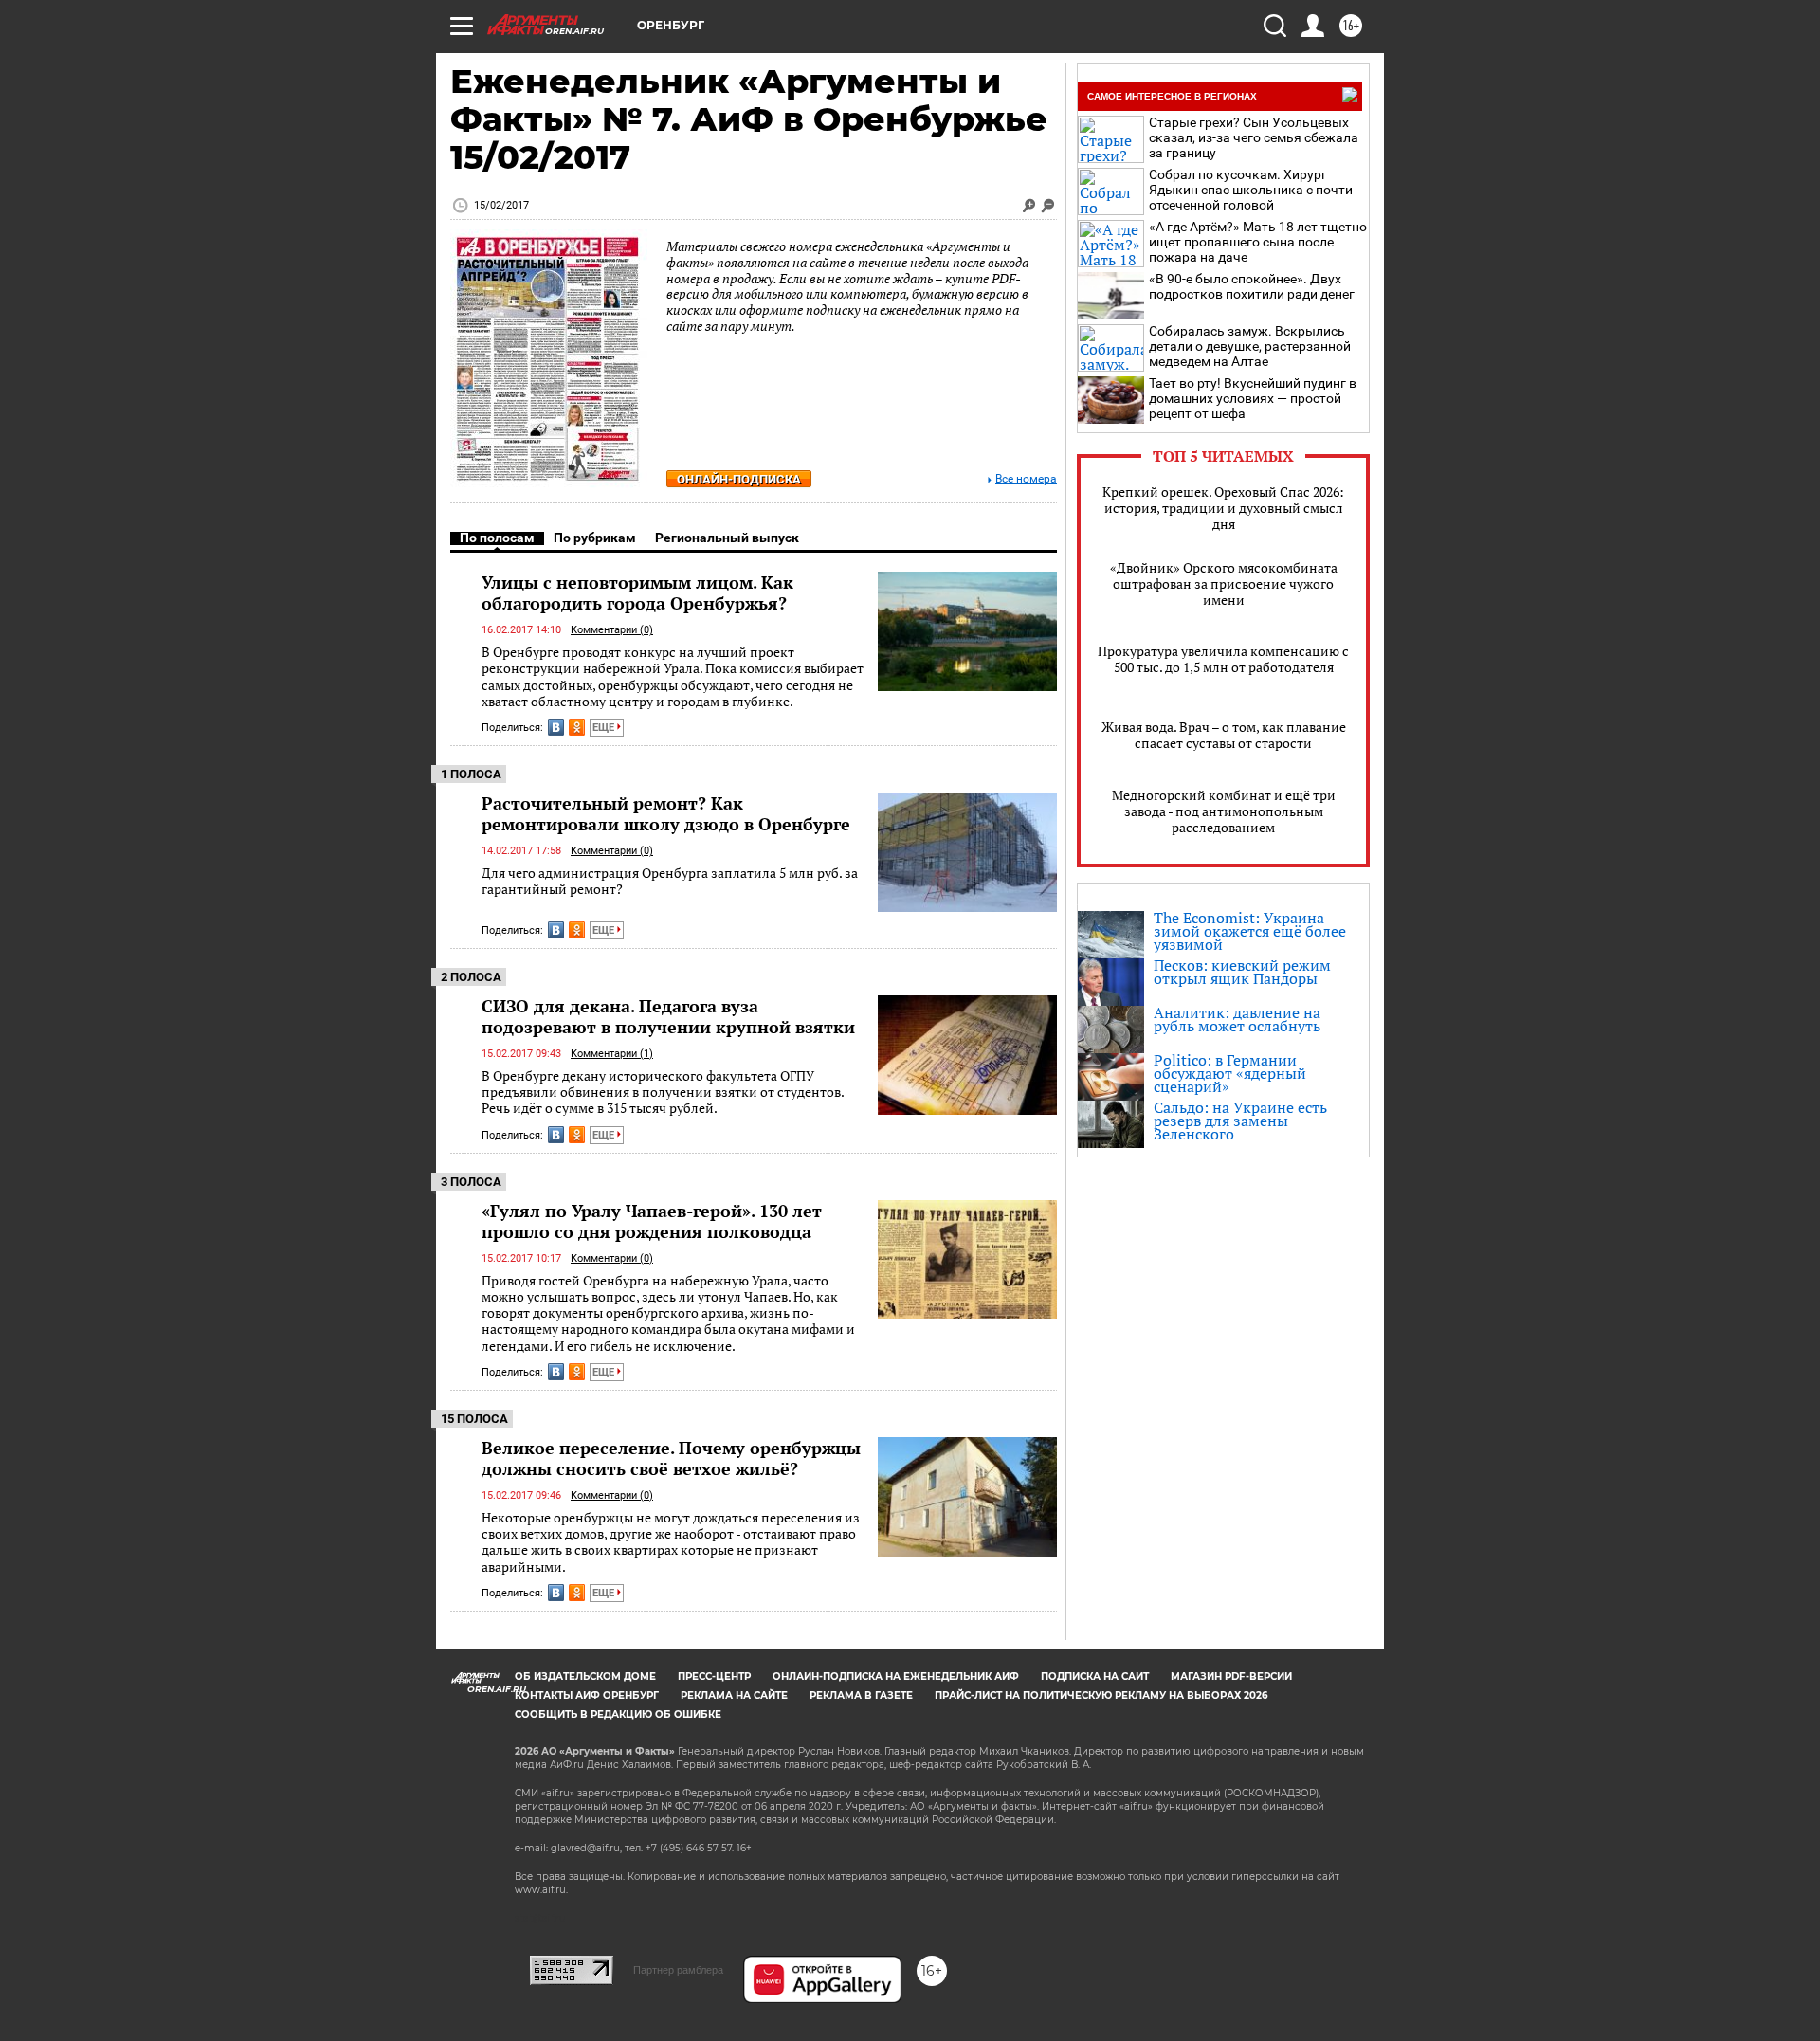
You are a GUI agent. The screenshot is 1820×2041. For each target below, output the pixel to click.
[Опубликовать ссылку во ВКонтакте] (556, 727)
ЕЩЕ (605, 728)
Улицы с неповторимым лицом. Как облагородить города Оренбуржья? (637, 592)
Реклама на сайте (734, 1695)
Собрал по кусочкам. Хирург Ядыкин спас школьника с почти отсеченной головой (1251, 190)
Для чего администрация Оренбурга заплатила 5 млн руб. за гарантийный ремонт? (670, 881)
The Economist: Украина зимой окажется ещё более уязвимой (1250, 931)
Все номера (1026, 479)
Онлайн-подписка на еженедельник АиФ (896, 1677)
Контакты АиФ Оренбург (587, 1695)
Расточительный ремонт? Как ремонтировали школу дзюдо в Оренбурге (666, 813)
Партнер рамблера (678, 1970)
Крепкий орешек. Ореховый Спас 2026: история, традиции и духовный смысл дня (1223, 508)
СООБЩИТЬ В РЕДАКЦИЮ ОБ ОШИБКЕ (618, 1714)
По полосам (497, 538)
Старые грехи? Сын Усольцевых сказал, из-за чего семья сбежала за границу (1254, 137)
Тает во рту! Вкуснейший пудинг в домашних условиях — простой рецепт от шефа (1253, 398)
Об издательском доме (585, 1677)
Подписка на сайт (1095, 1677)
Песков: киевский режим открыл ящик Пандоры (1242, 972)
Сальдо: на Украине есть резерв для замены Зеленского (1240, 1121)
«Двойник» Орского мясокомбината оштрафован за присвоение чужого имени (1224, 583)
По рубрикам (595, 538)
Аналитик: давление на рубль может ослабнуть (1237, 1019)
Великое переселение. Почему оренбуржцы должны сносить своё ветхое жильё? (671, 1458)
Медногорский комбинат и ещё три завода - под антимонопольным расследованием (1224, 811)
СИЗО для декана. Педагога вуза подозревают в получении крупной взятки (668, 1016)
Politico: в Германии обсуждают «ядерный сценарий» (1230, 1073)
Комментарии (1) (612, 1054)
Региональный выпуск (727, 538)
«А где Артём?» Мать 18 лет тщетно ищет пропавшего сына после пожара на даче (1258, 242)
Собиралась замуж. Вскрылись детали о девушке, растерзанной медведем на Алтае (1250, 346)
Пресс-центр (714, 1677)
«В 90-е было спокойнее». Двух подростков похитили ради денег (1252, 286)
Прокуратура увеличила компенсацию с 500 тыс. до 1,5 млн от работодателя (1223, 659)
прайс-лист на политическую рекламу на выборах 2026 (1101, 1695)
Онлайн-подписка (739, 479)
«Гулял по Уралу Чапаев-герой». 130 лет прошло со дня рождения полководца (652, 1221)
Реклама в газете (861, 1695)
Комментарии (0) (612, 630)
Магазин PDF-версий (1231, 1677)
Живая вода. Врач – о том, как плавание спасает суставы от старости (1224, 735)
